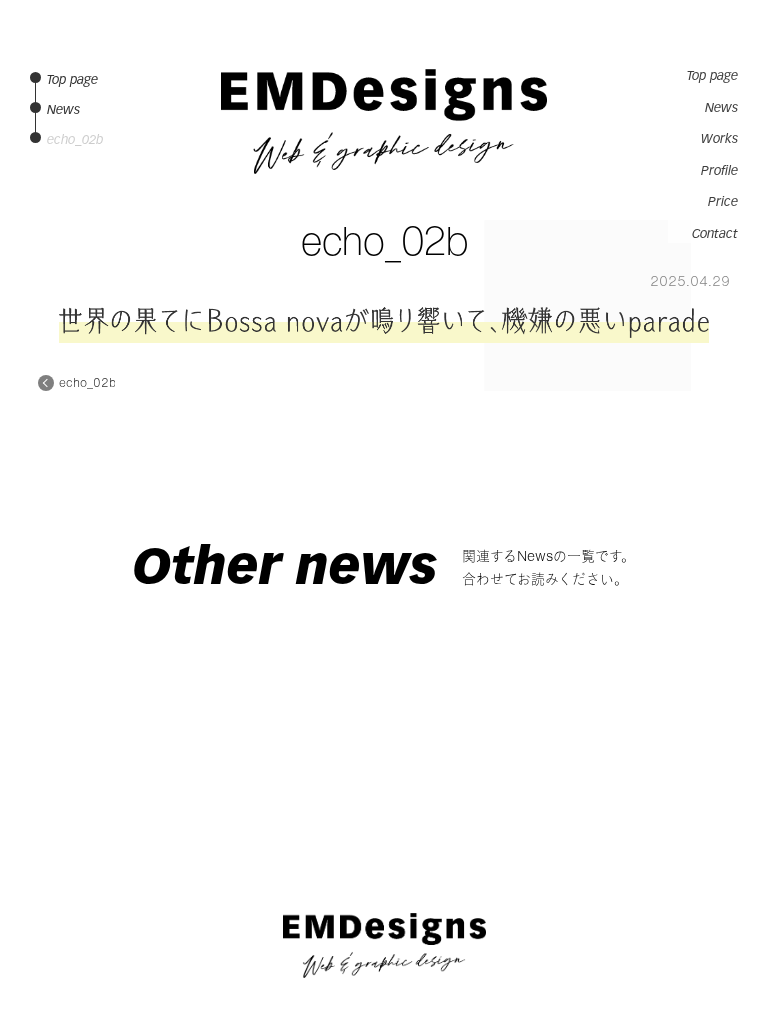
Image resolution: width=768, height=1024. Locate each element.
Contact (715, 234)
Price (723, 202)
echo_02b (87, 383)
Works (719, 139)
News (721, 108)
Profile (719, 171)
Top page (712, 76)
